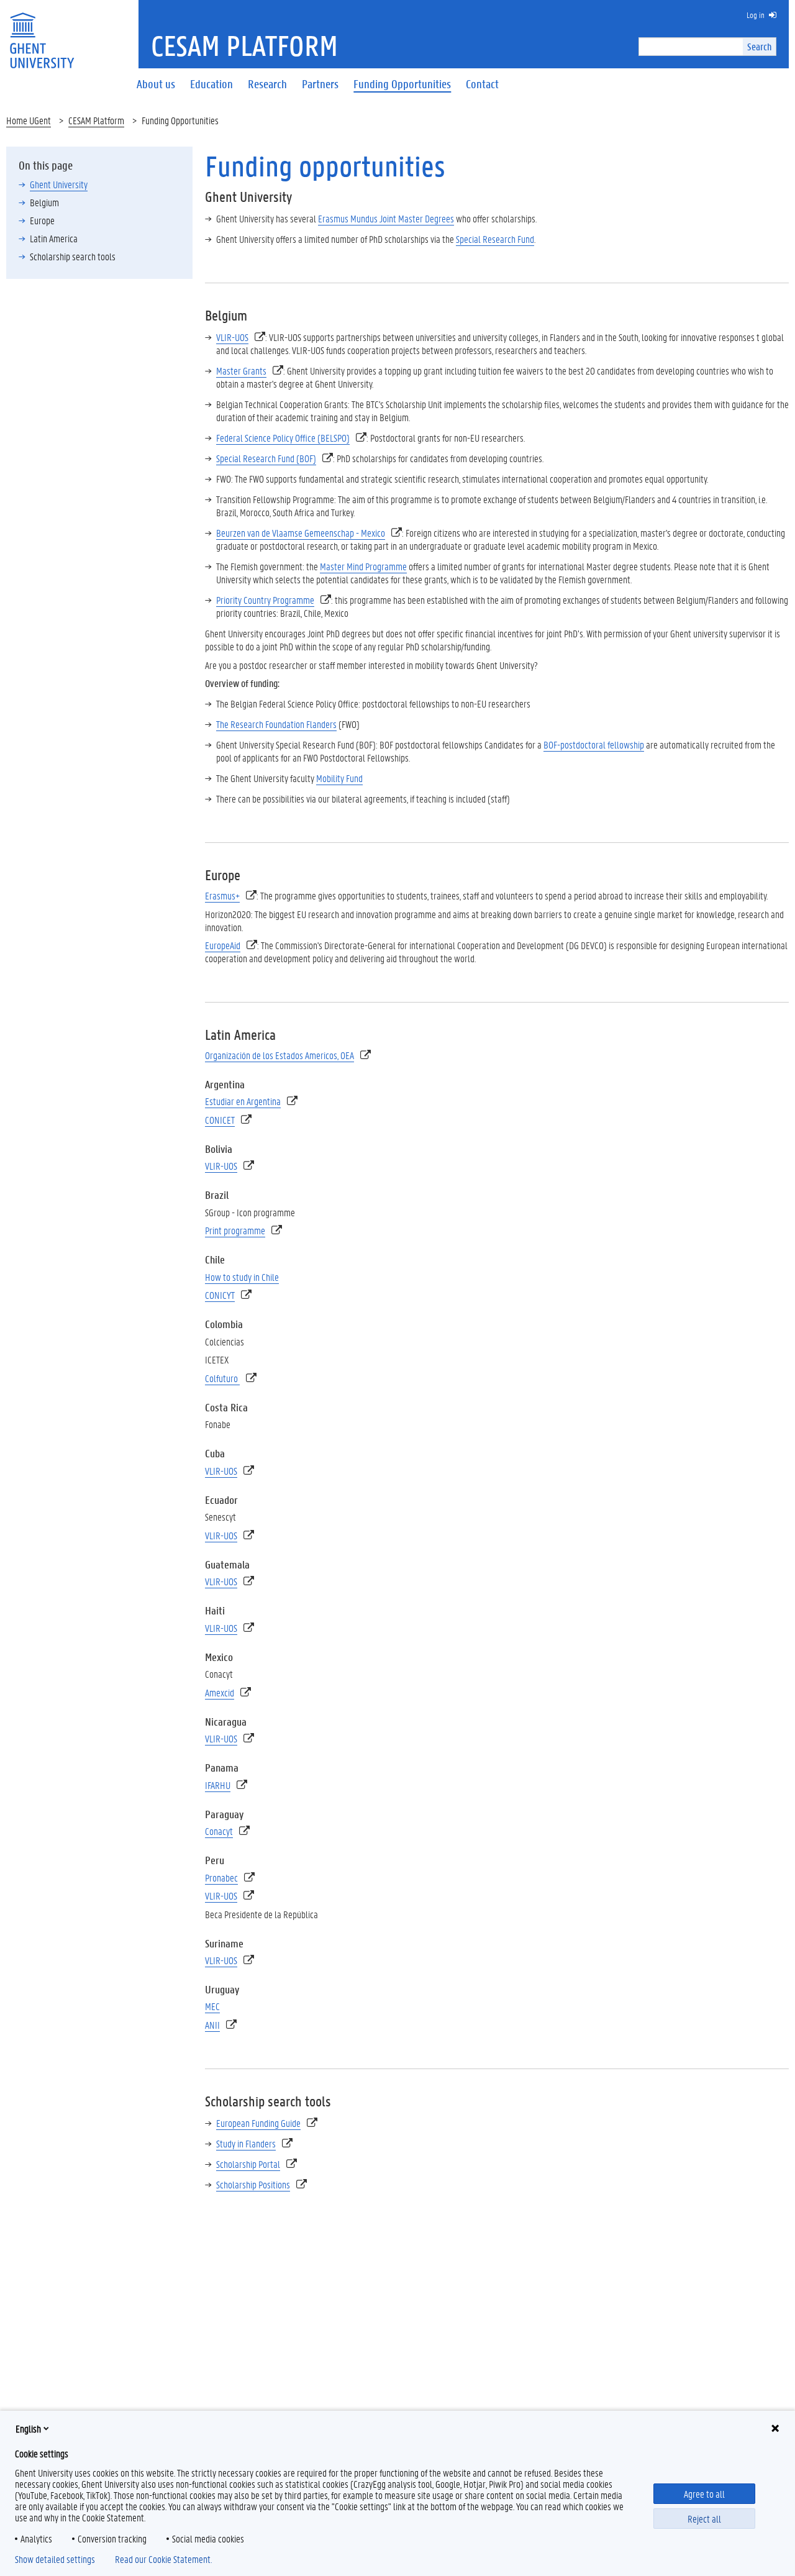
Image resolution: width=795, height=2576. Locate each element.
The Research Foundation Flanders (276, 724)
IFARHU (218, 1785)
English (28, 2428)
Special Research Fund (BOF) (266, 458)
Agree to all (704, 2494)
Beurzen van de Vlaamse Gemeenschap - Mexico (301, 533)
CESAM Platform (96, 120)
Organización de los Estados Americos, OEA (279, 1055)
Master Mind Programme (363, 566)
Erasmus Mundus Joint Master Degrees (386, 218)
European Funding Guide (258, 2123)
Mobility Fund (339, 778)
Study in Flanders (246, 2143)
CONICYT (220, 1295)
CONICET (220, 1120)
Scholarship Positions (253, 2184)
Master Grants (241, 371)
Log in (756, 15)
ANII (212, 2025)
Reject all (704, 2519)
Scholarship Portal (248, 2164)
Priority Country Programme (265, 600)
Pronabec (221, 1877)
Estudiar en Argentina (243, 1101)
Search (759, 46)
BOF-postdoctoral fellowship (594, 744)
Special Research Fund (495, 239)
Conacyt (219, 1831)
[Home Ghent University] (42, 33)
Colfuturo (222, 1378)
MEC (212, 2006)
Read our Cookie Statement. (163, 2559)
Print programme (235, 1230)
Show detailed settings (55, 2559)
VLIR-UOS (232, 337)
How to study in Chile (242, 1277)
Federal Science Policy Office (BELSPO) (283, 438)
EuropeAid (223, 945)
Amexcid (220, 1692)
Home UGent (29, 120)
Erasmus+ (222, 895)
